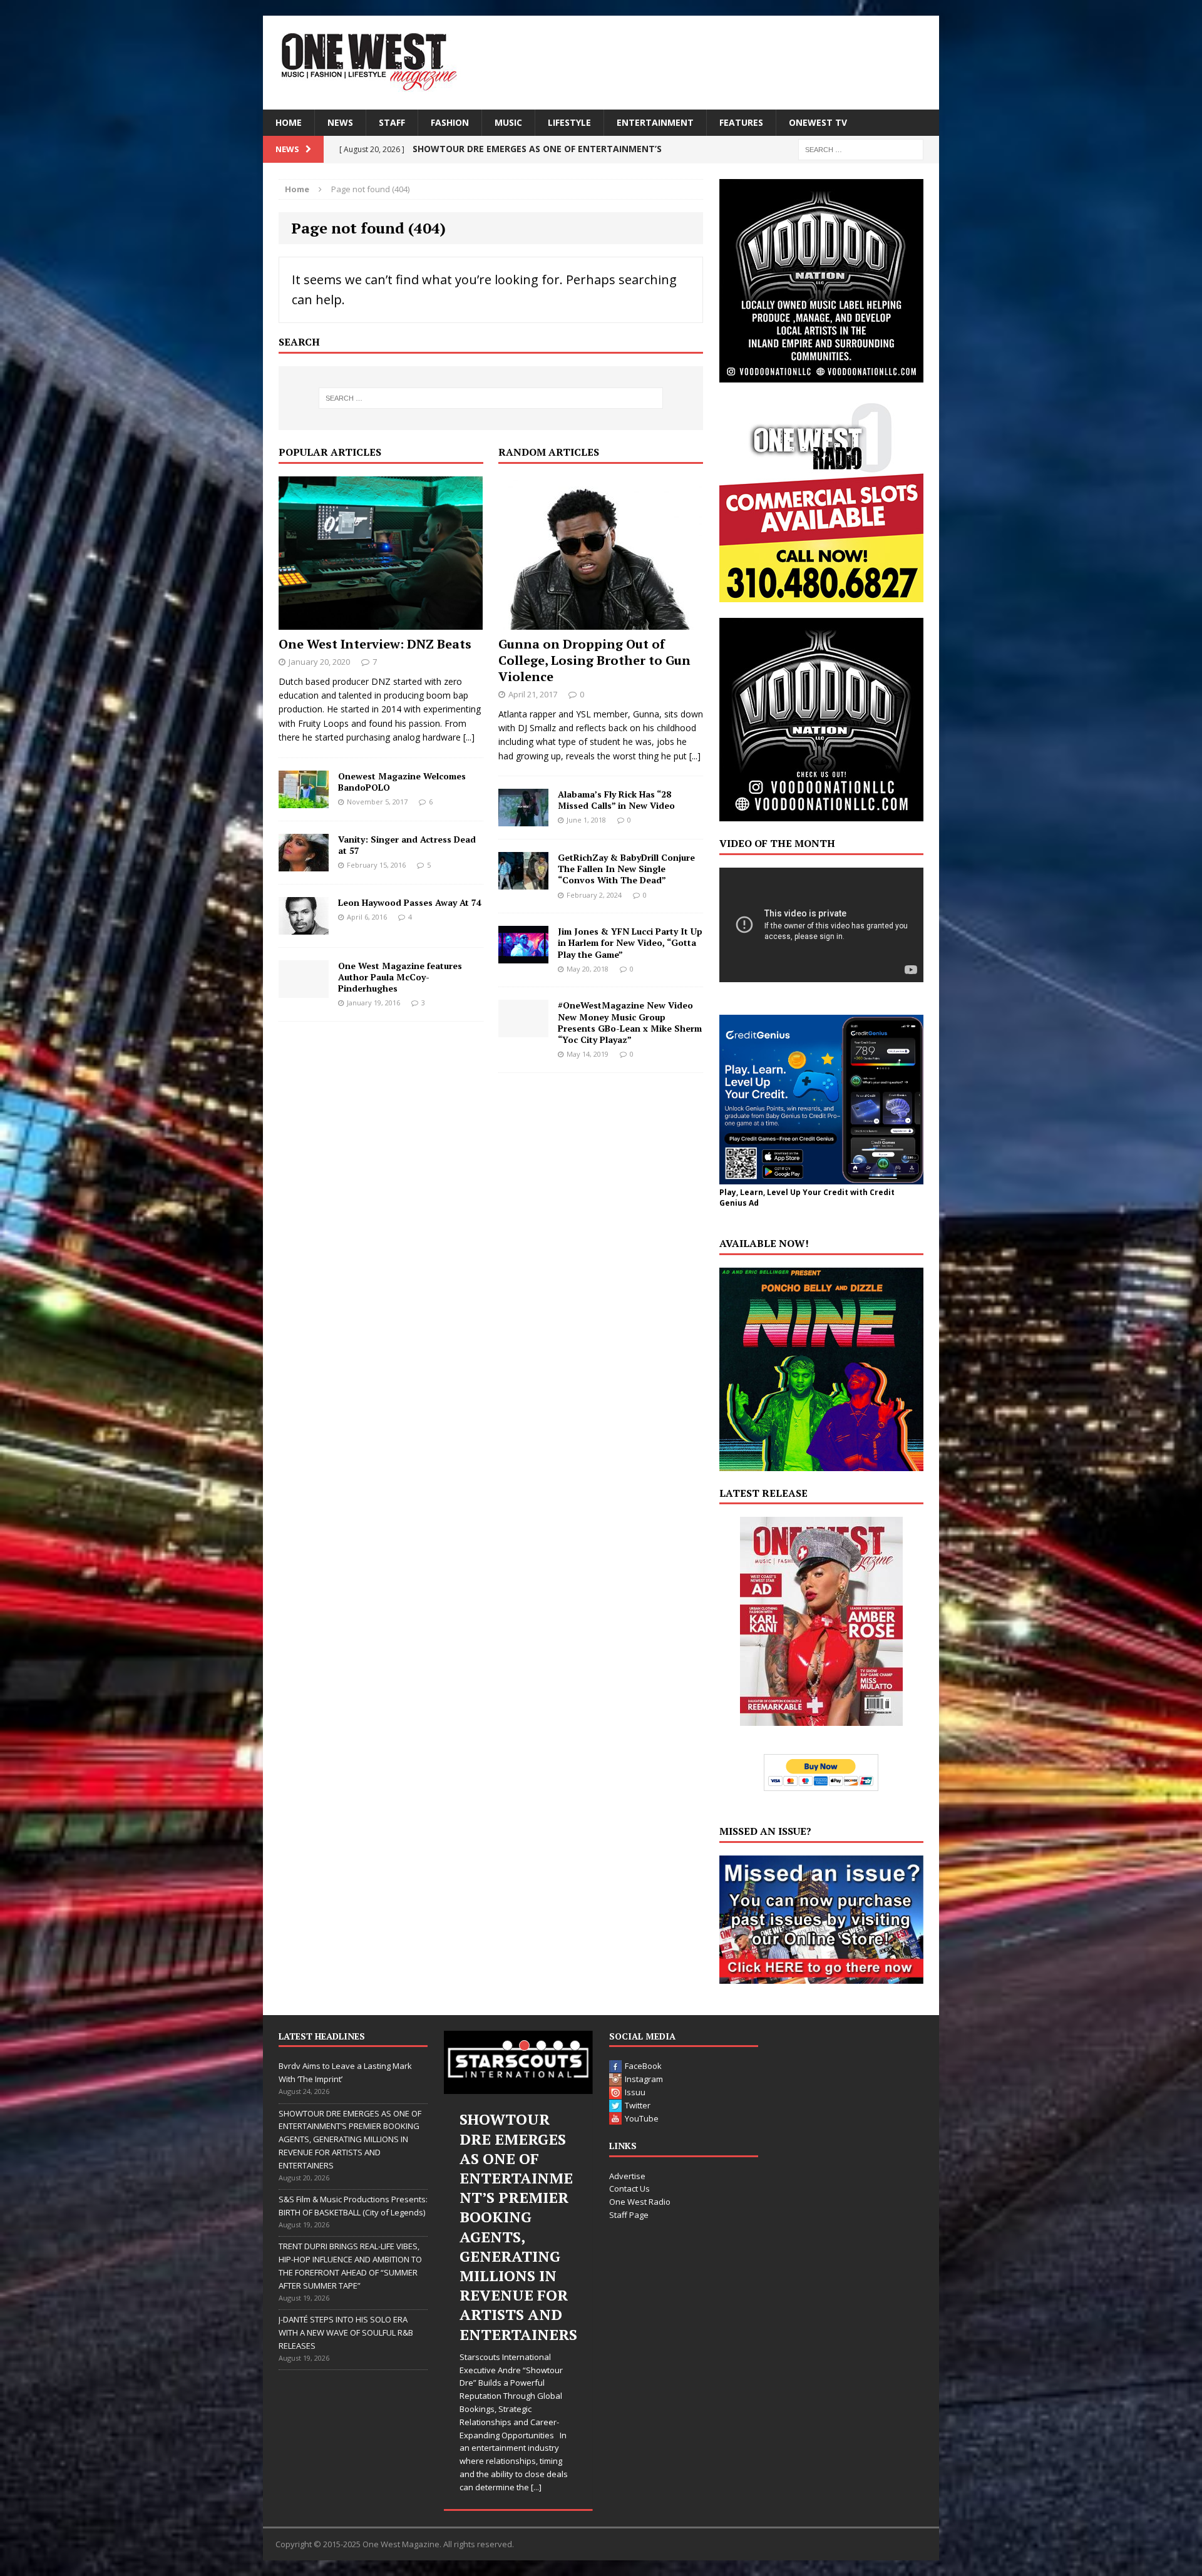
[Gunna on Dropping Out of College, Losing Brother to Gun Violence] (600, 622)
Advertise (627, 2176)
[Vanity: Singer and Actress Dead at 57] (304, 864)
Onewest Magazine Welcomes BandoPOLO (402, 782)
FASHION (450, 122)
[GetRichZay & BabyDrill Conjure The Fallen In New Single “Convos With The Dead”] (523, 882)
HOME (289, 122)
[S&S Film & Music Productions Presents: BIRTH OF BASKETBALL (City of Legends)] (518, 2062)
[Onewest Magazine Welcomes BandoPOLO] (304, 800)
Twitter (638, 2105)
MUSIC (508, 122)
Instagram (644, 2079)
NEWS (340, 122)
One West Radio (640, 2202)
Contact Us (629, 2189)
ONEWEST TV (818, 122)
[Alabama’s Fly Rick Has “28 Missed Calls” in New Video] (523, 819)
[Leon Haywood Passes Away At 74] (304, 927)
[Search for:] (861, 149)
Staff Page (629, 2215)
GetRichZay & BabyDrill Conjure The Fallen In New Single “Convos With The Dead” (626, 869)
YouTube (642, 2118)
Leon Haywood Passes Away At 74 (410, 902)
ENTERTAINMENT (655, 122)
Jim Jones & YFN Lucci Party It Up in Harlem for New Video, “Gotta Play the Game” (630, 942)
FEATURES (741, 122)
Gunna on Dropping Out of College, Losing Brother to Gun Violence (594, 660)
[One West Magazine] (601, 63)
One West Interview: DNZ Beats (375, 644)
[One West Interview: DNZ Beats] (381, 622)
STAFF (392, 122)
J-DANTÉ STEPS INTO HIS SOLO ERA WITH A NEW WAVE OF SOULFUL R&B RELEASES (346, 2332)
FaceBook (643, 2066)
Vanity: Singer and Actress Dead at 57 (407, 845)
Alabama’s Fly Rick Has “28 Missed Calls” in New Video (616, 800)
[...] (469, 737)
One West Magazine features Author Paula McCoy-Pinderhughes (400, 977)
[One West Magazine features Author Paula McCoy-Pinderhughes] (304, 990)
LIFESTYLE (569, 122)
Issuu (635, 2092)
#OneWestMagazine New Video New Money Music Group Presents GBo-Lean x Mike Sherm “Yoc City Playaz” (630, 1022)
